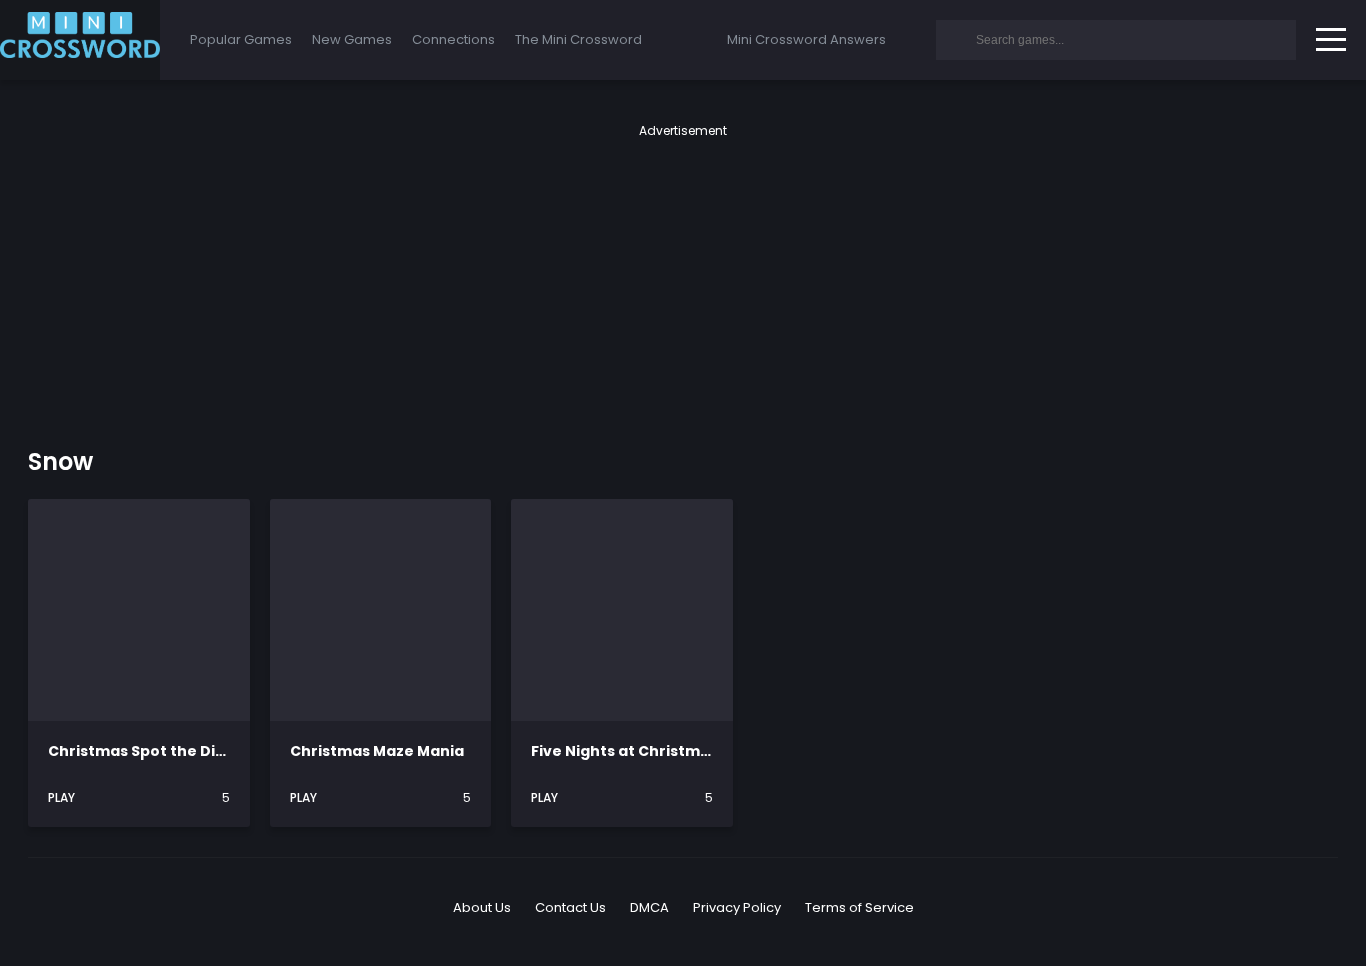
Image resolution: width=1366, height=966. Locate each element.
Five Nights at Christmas (624, 751)
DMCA (649, 907)
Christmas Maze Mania (377, 751)
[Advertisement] (683, 280)
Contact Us (570, 907)
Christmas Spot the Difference (166, 751)
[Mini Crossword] (80, 40)
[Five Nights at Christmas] (622, 610)
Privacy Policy (737, 907)
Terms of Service (859, 907)
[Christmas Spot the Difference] (139, 610)
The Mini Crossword (578, 39)
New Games (352, 39)
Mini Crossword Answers (806, 39)
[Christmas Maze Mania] (381, 610)
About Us (482, 907)
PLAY (63, 797)
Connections (453, 39)
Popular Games (241, 39)
